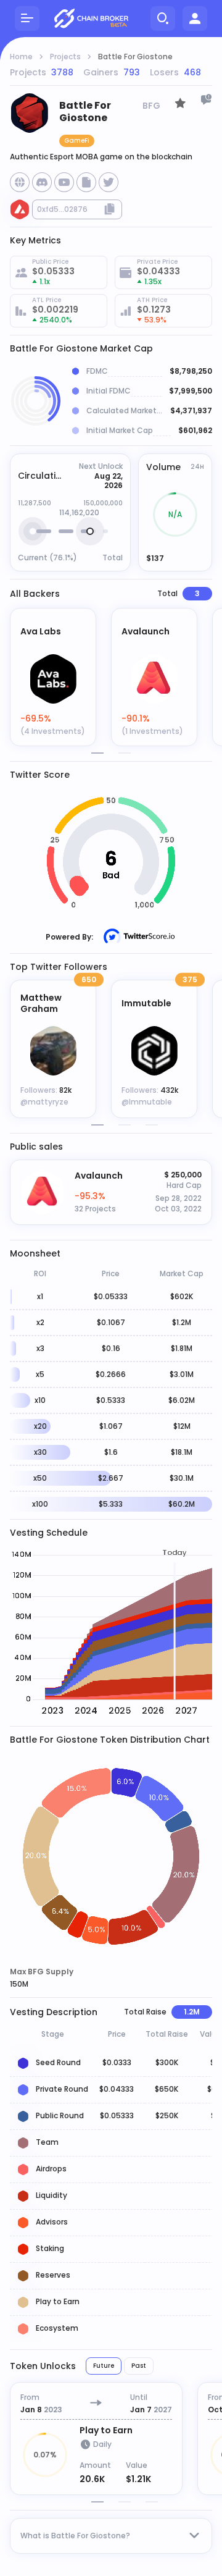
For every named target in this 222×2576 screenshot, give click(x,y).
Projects (65, 57)
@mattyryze (44, 1102)
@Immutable (147, 1102)
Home (21, 57)
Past (139, 2366)
